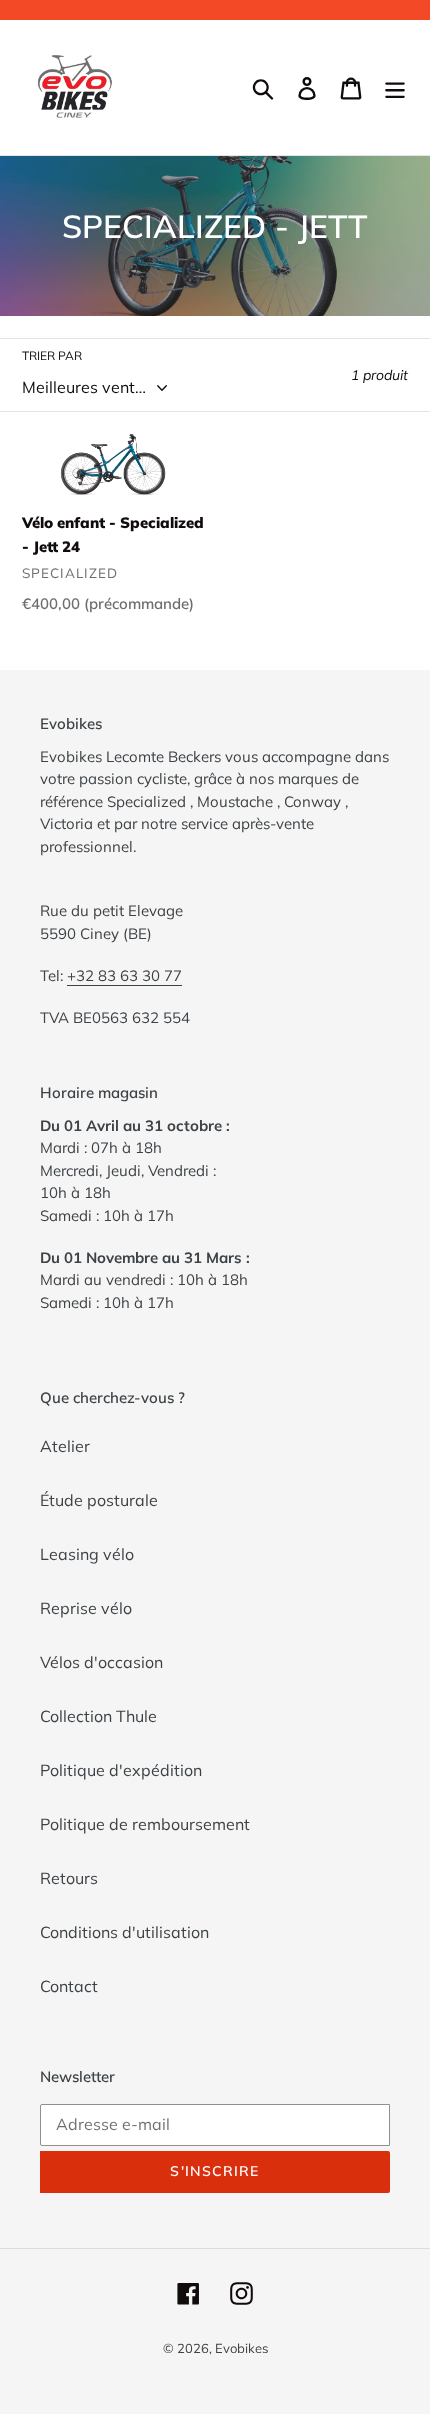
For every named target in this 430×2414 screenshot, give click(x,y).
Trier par (52, 355)
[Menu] (395, 88)
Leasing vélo (87, 1554)
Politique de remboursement (145, 1824)
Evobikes (241, 2348)
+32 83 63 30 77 (124, 975)
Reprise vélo (86, 1608)
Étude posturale (99, 1500)
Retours (69, 1878)
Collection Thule (98, 1716)
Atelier (65, 1446)
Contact (69, 1986)
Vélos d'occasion (101, 1662)
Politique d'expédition (121, 1770)
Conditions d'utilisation (124, 1932)
